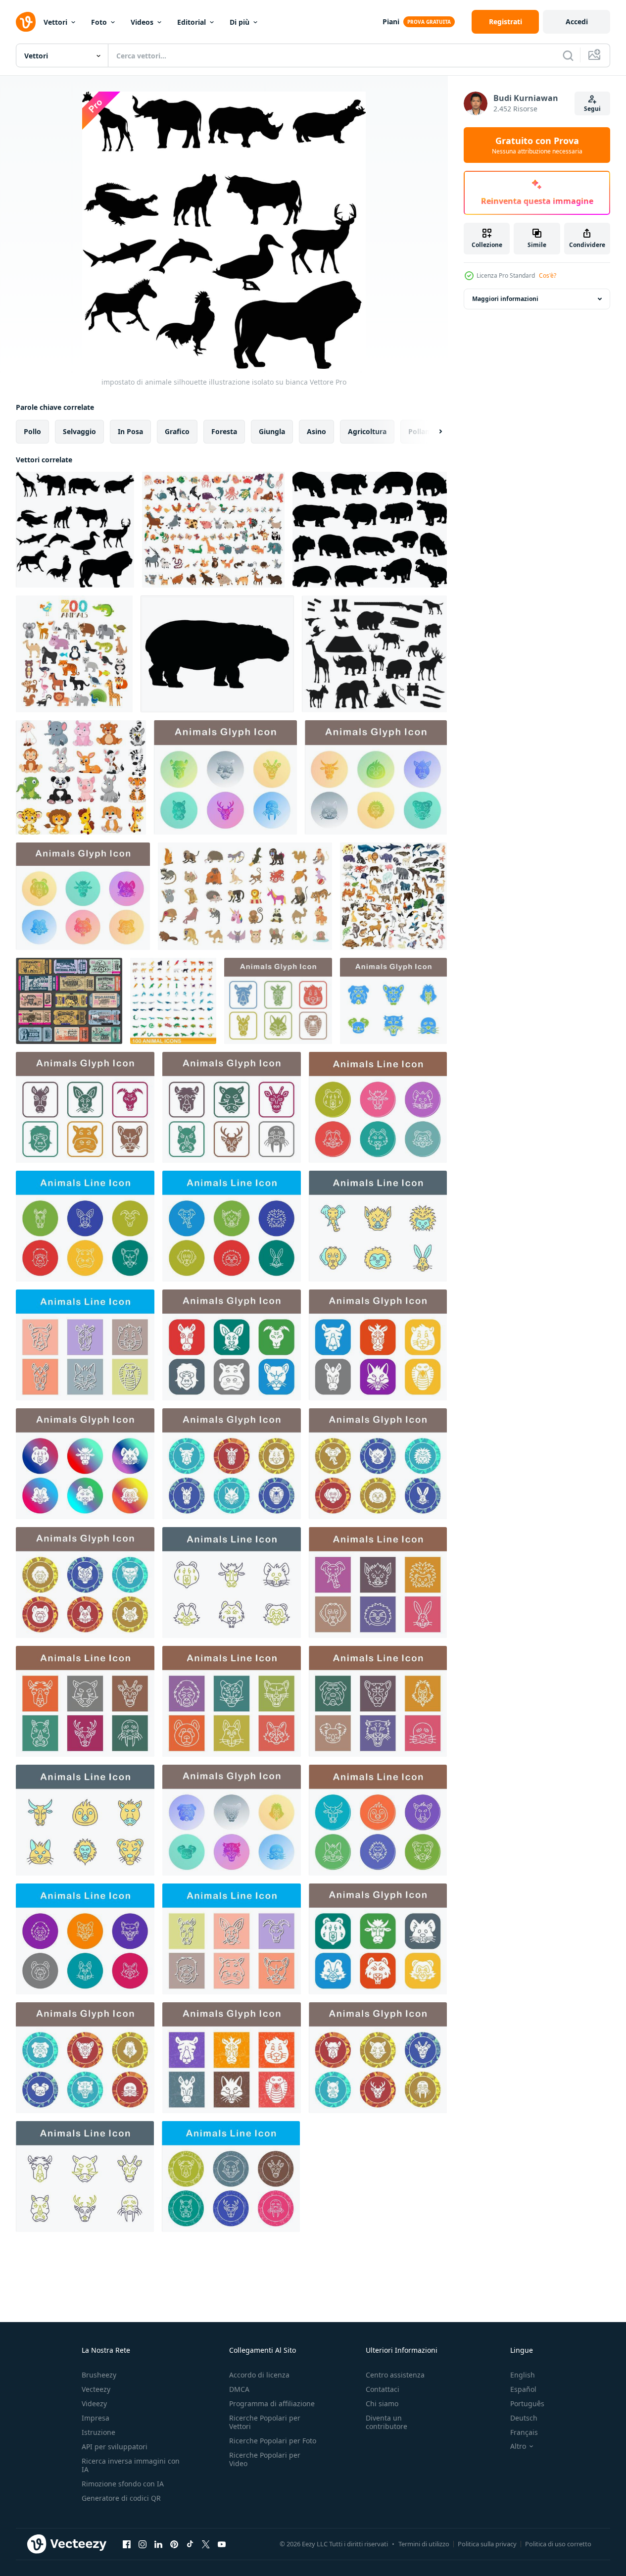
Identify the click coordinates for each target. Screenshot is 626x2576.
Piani (391, 22)
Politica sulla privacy (487, 2544)
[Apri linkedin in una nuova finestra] (158, 2544)
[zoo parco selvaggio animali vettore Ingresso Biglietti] (69, 1001)
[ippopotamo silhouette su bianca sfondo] (370, 530)
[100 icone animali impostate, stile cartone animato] (173, 1001)
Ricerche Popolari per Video (265, 2459)
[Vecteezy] (26, 22)
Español (523, 2389)
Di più (240, 22)
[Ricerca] (568, 55)
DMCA (239, 2389)
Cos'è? (548, 275)
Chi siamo (382, 2403)
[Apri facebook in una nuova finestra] (127, 2544)
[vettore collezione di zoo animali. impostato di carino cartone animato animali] (74, 654)
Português (527, 2403)
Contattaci (383, 2389)
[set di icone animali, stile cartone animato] (245, 896)
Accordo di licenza (259, 2375)
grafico (177, 431)
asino (316, 431)
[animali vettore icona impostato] (225, 777)
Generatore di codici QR (121, 2498)
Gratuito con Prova (537, 145)
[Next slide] (432, 432)
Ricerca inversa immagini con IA (131, 2465)
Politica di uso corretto (558, 2544)
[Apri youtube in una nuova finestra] (222, 2544)
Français (524, 2432)
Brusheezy (99, 2375)
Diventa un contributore (386, 2422)
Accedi (577, 22)
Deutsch (524, 2418)
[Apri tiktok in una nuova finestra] (190, 2544)
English (523, 2375)
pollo (32, 431)
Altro (518, 2446)
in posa (130, 431)
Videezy (94, 2403)
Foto (99, 22)
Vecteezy (96, 2389)
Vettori (55, 22)
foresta (224, 431)
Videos (142, 22)
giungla (272, 431)
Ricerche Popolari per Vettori (265, 2422)
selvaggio (79, 431)
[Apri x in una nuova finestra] (206, 2544)
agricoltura (367, 431)
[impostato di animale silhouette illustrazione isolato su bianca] (75, 530)
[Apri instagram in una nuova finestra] (143, 2544)
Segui (592, 109)
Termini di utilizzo (424, 2544)
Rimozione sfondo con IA (123, 2484)
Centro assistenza (395, 2375)
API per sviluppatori (115, 2447)
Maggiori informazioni (505, 299)
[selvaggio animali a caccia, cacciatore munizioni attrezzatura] (374, 654)
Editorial (192, 22)
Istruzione (98, 2432)
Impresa (96, 2418)
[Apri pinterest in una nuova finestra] (174, 2544)
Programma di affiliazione (272, 2403)
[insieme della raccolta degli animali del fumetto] (81, 777)
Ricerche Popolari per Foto (273, 2441)
